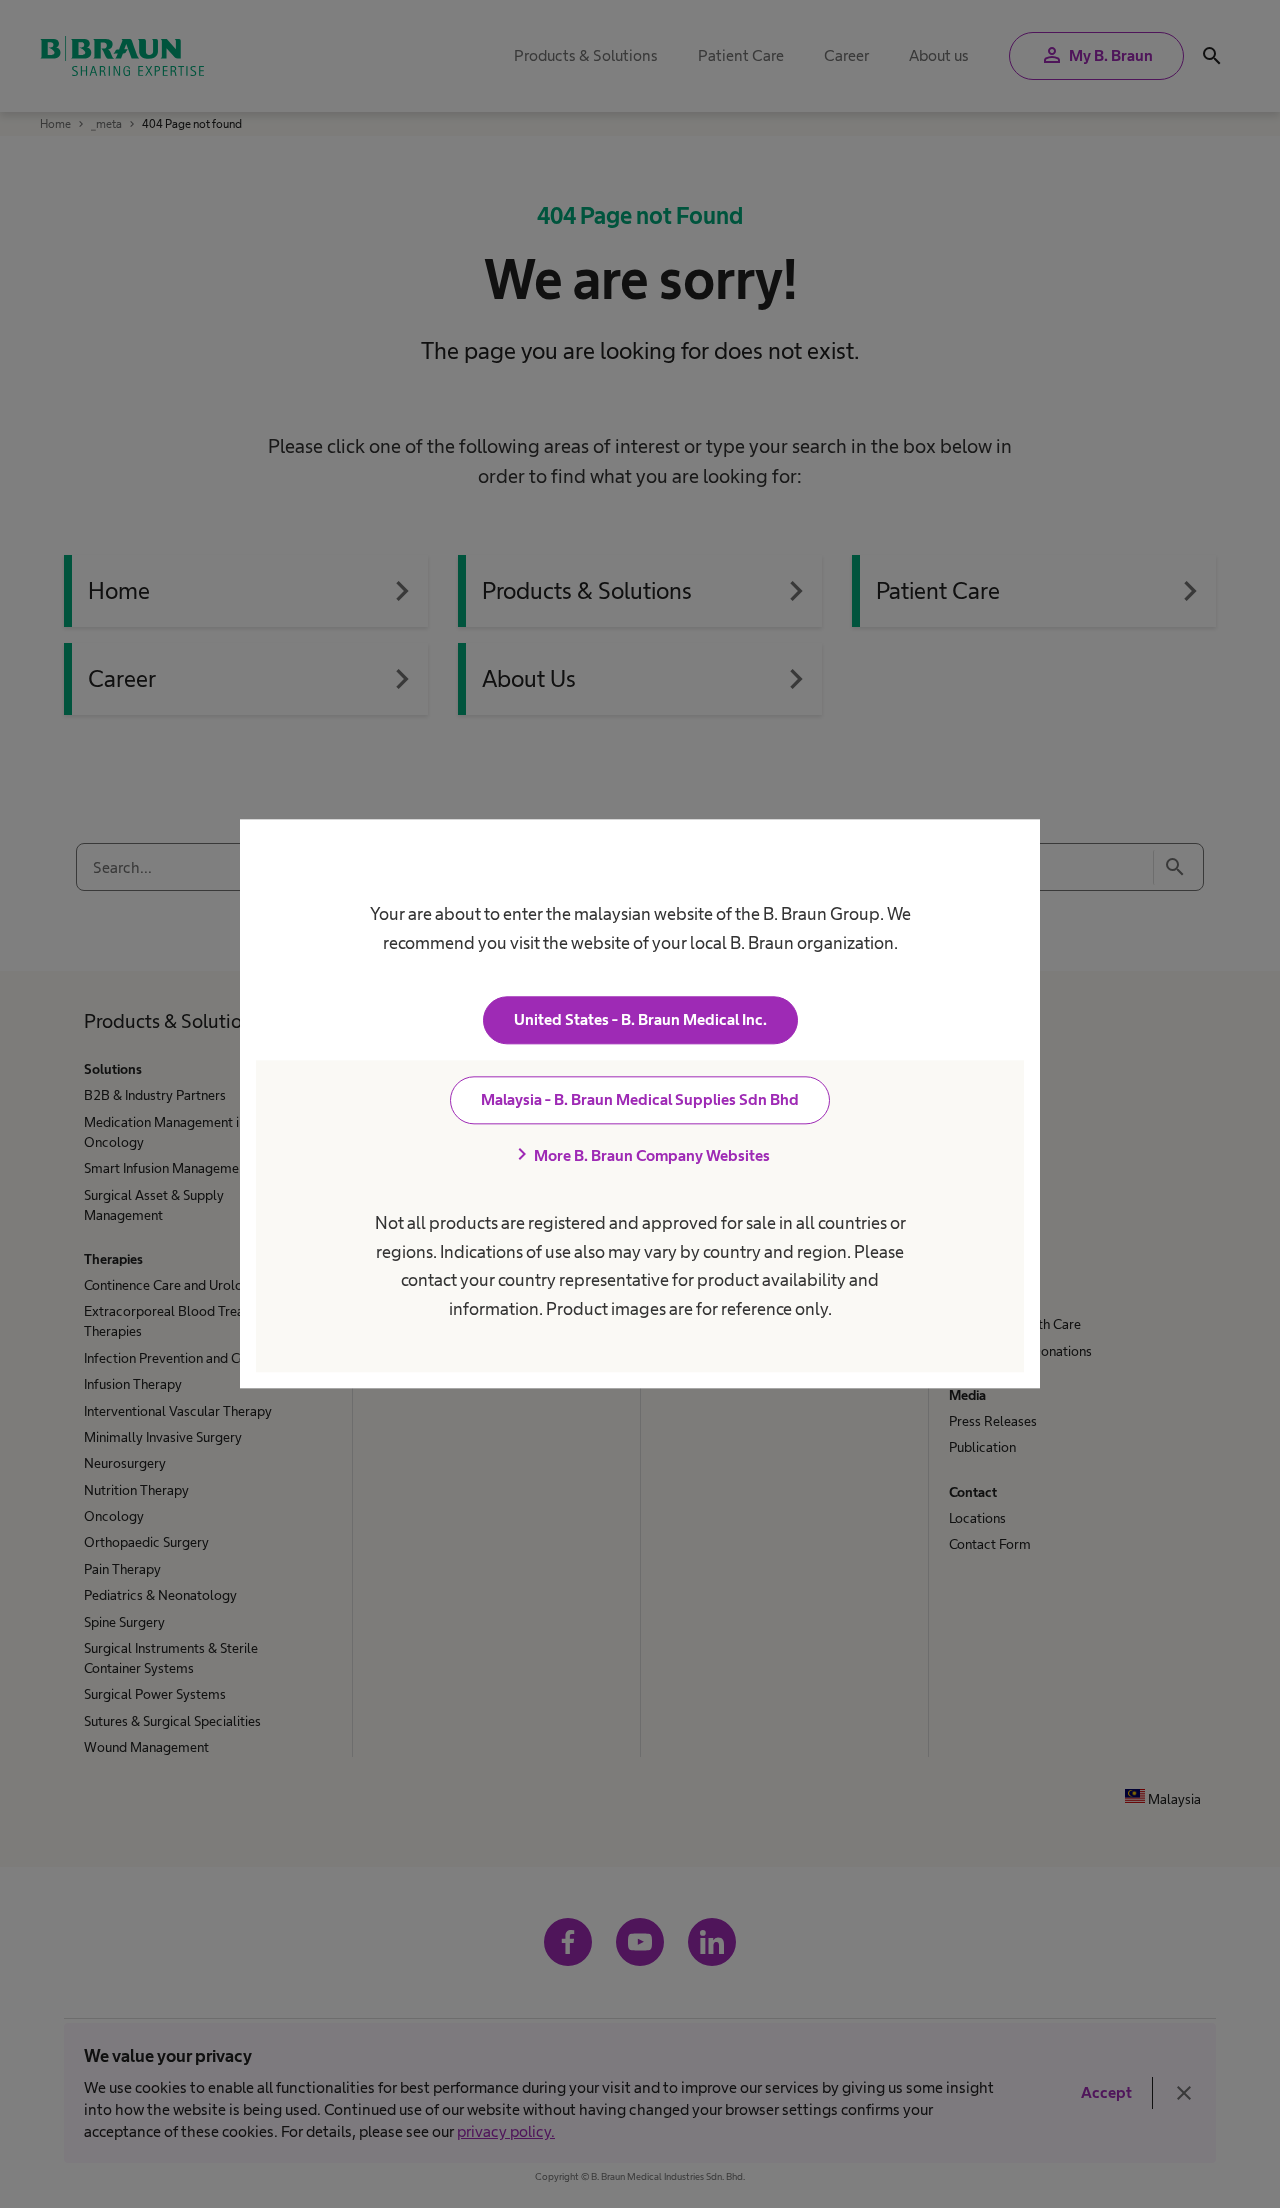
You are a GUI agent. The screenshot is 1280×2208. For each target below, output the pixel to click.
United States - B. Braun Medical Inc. (640, 1020)
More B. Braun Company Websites (640, 1156)
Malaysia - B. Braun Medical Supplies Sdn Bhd (640, 1100)
